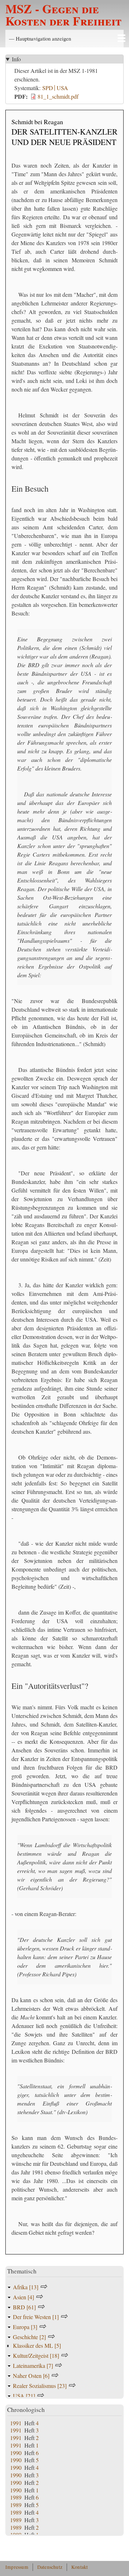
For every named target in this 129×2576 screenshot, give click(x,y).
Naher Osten (31, 2376)
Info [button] (16, 59)
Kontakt (80, 2567)
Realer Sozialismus (40, 2386)
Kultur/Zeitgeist (36, 2355)
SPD (48, 88)
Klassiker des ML (37, 2345)
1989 (16, 2497)
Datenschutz (50, 2567)
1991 (16, 2423)
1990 (16, 2453)
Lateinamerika (33, 2366)
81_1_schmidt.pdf (58, 96)
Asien (23, 2297)
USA (62, 88)
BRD (24, 2307)
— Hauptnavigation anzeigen (40, 38)
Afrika (26, 2287)
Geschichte (29, 2337)
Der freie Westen (36, 2317)
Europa (25, 2327)
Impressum (17, 2567)
